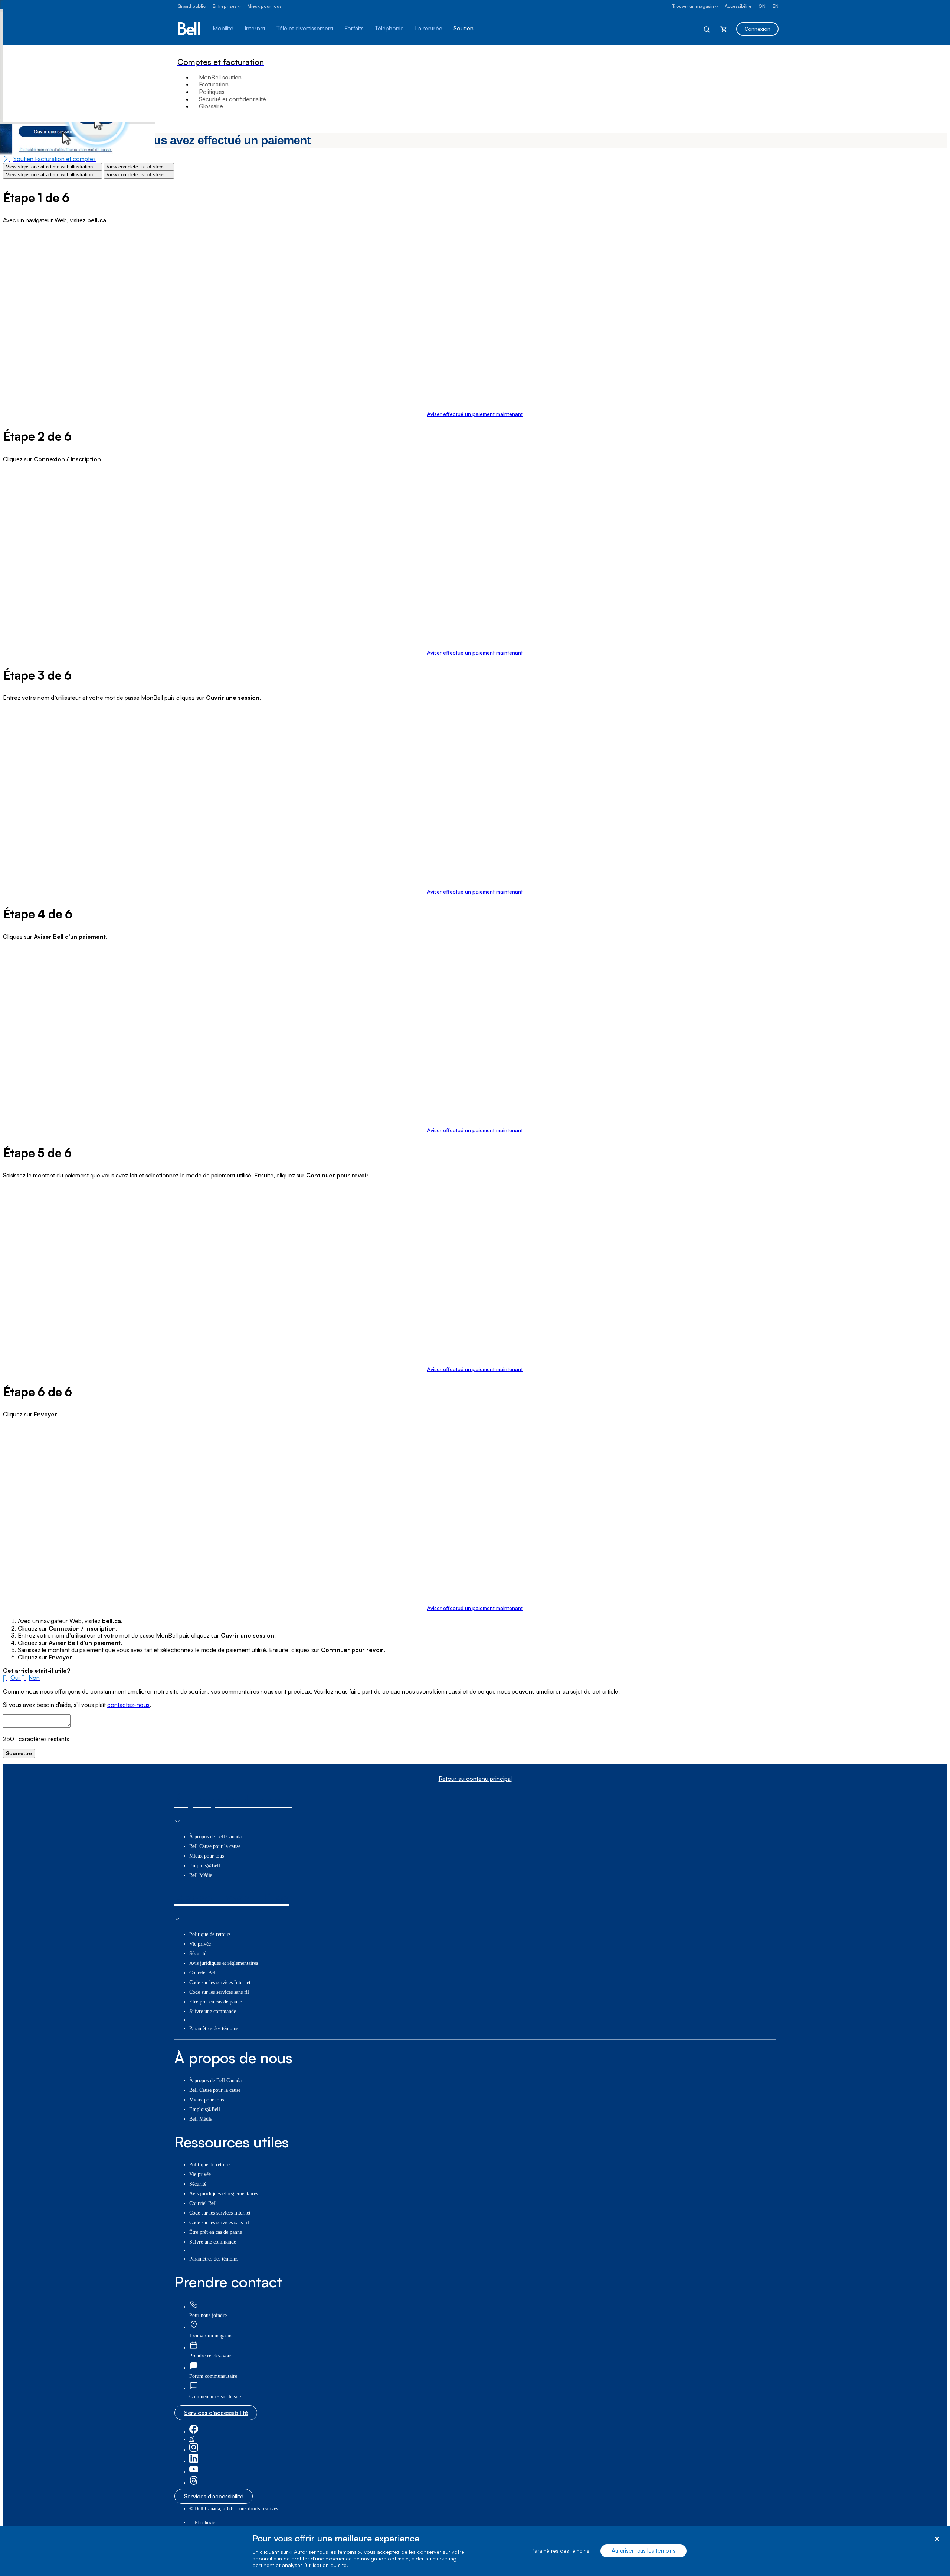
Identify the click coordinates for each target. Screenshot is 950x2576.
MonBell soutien (220, 77)
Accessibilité (738, 6)
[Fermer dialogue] (937, 2539)
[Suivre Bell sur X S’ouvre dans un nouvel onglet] (192, 2439)
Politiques (212, 92)
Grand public (191, 6)
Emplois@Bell (205, 1866)
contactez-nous (128, 1705)
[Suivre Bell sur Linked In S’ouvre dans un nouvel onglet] (194, 2461)
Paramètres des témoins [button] (214, 2028)
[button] (12, 1678)
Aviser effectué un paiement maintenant (475, 414)
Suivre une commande (213, 2011)
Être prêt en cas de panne (216, 2002)
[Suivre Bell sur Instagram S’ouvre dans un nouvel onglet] (194, 2450)
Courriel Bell (203, 1973)
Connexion (757, 29)
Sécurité (198, 1954)
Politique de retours (210, 1934)
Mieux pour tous (265, 6)
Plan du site (205, 2523)
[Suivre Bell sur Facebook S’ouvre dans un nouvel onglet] (194, 2432)
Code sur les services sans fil (219, 1992)
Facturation (214, 84)
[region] (475, 2551)
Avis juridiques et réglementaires (224, 1963)
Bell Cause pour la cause (215, 1846)
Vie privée (200, 1944)
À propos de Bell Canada (215, 1837)
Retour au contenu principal (475, 1779)
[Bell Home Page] (189, 29)
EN (776, 6)
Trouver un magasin (693, 6)
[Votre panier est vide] (724, 29)
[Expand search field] (707, 29)
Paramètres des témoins (560, 2551)
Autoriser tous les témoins (643, 2551)
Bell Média (201, 1875)
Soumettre (19, 1753)
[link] (194, 2305)
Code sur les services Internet (220, 1982)
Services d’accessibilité (216, 2413)
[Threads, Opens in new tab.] (194, 2483)
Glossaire (211, 106)
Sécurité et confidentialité (232, 99)
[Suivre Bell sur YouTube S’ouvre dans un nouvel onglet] (194, 2472)
